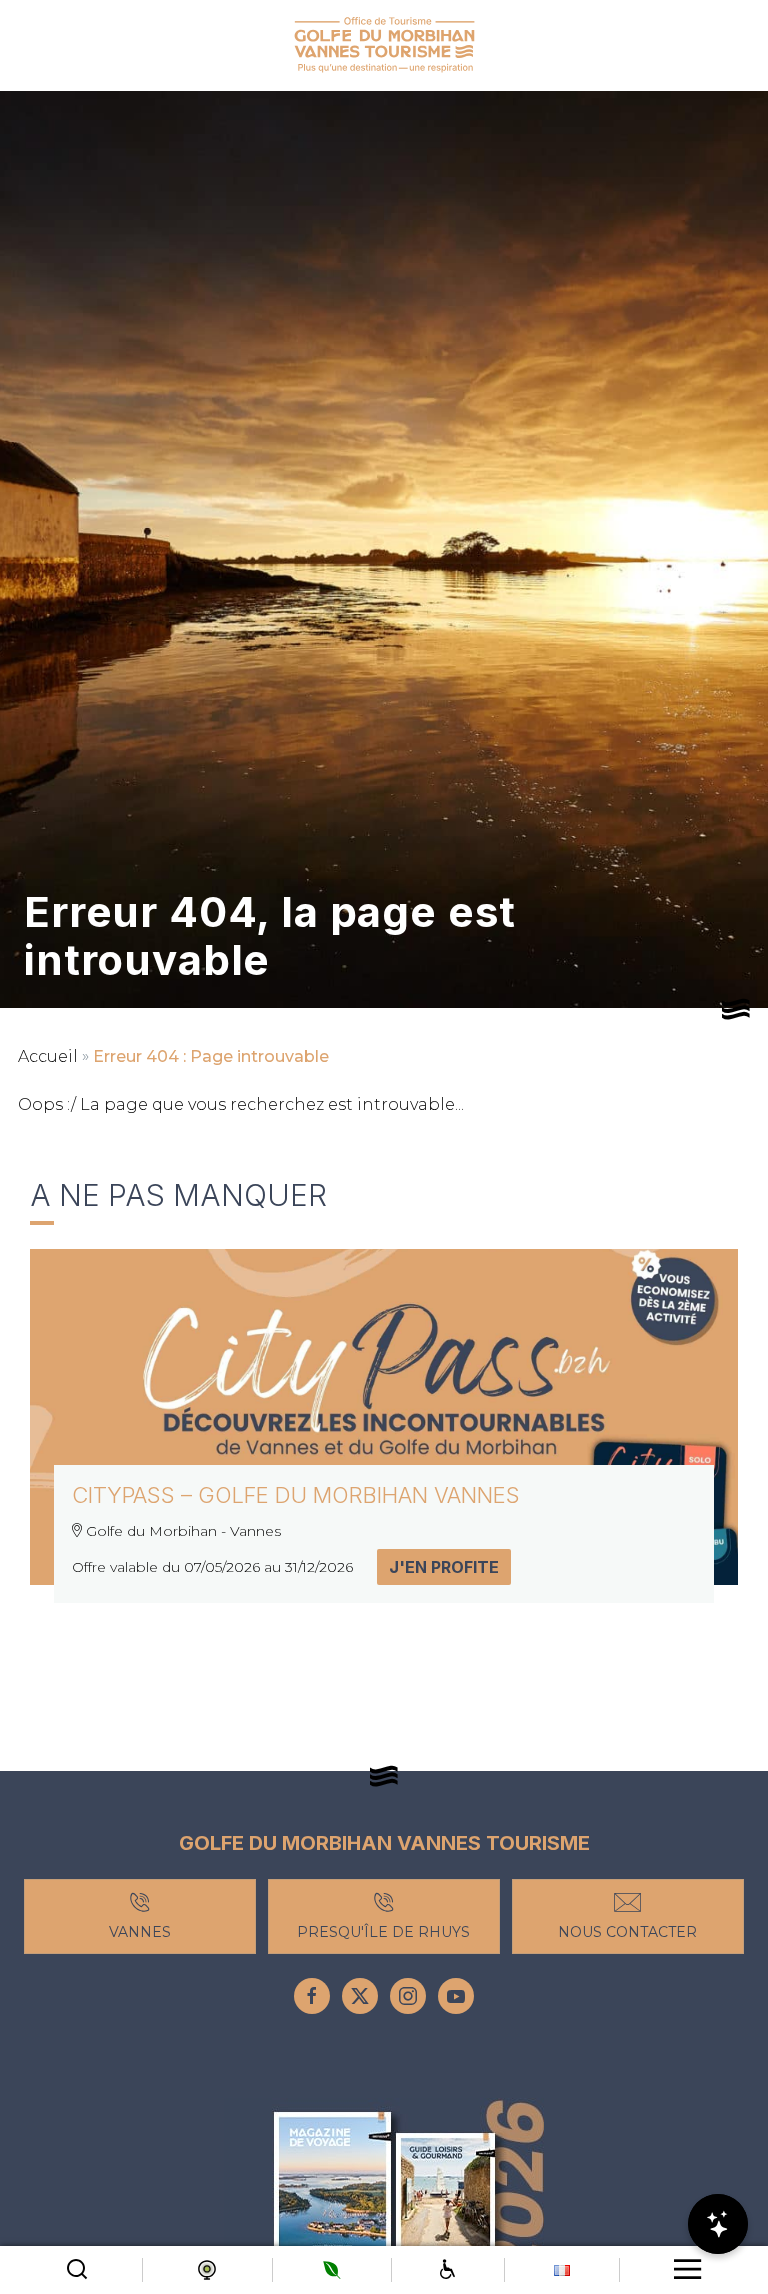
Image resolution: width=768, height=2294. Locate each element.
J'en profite (444, 1567)
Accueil (48, 1056)
